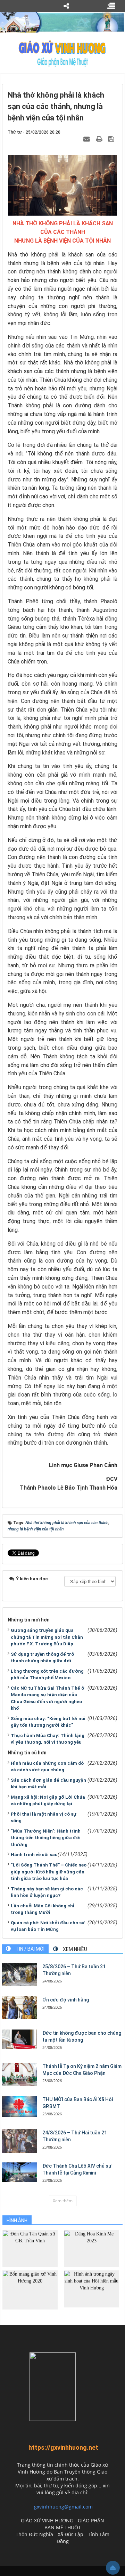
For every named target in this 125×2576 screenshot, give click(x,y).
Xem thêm (63, 2201)
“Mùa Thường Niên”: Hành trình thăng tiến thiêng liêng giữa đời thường (46, 1838)
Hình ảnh (17, 2221)
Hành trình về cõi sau (34, 1855)
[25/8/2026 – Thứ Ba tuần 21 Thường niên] (19, 1975)
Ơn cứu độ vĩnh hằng (66, 2000)
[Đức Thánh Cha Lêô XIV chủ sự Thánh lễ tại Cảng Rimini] (19, 2172)
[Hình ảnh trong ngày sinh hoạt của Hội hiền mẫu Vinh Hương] (91, 2289)
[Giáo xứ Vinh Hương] (62, 53)
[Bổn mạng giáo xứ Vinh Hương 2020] (30, 2290)
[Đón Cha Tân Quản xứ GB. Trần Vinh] (30, 2248)
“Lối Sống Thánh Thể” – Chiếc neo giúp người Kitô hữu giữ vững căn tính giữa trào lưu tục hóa (49, 1872)
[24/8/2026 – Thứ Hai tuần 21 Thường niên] (19, 2141)
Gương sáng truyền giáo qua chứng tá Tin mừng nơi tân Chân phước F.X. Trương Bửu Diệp (47, 1637)
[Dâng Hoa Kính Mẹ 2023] (91, 2248)
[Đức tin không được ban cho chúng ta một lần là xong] (19, 2039)
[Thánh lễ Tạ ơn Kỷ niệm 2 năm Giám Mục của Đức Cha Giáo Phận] (19, 2074)
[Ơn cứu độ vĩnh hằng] (19, 2008)
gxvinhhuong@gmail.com (63, 2507)
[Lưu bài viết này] (112, 139)
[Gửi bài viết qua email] (87, 139)
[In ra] (100, 139)
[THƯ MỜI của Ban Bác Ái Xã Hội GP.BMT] (19, 2106)
